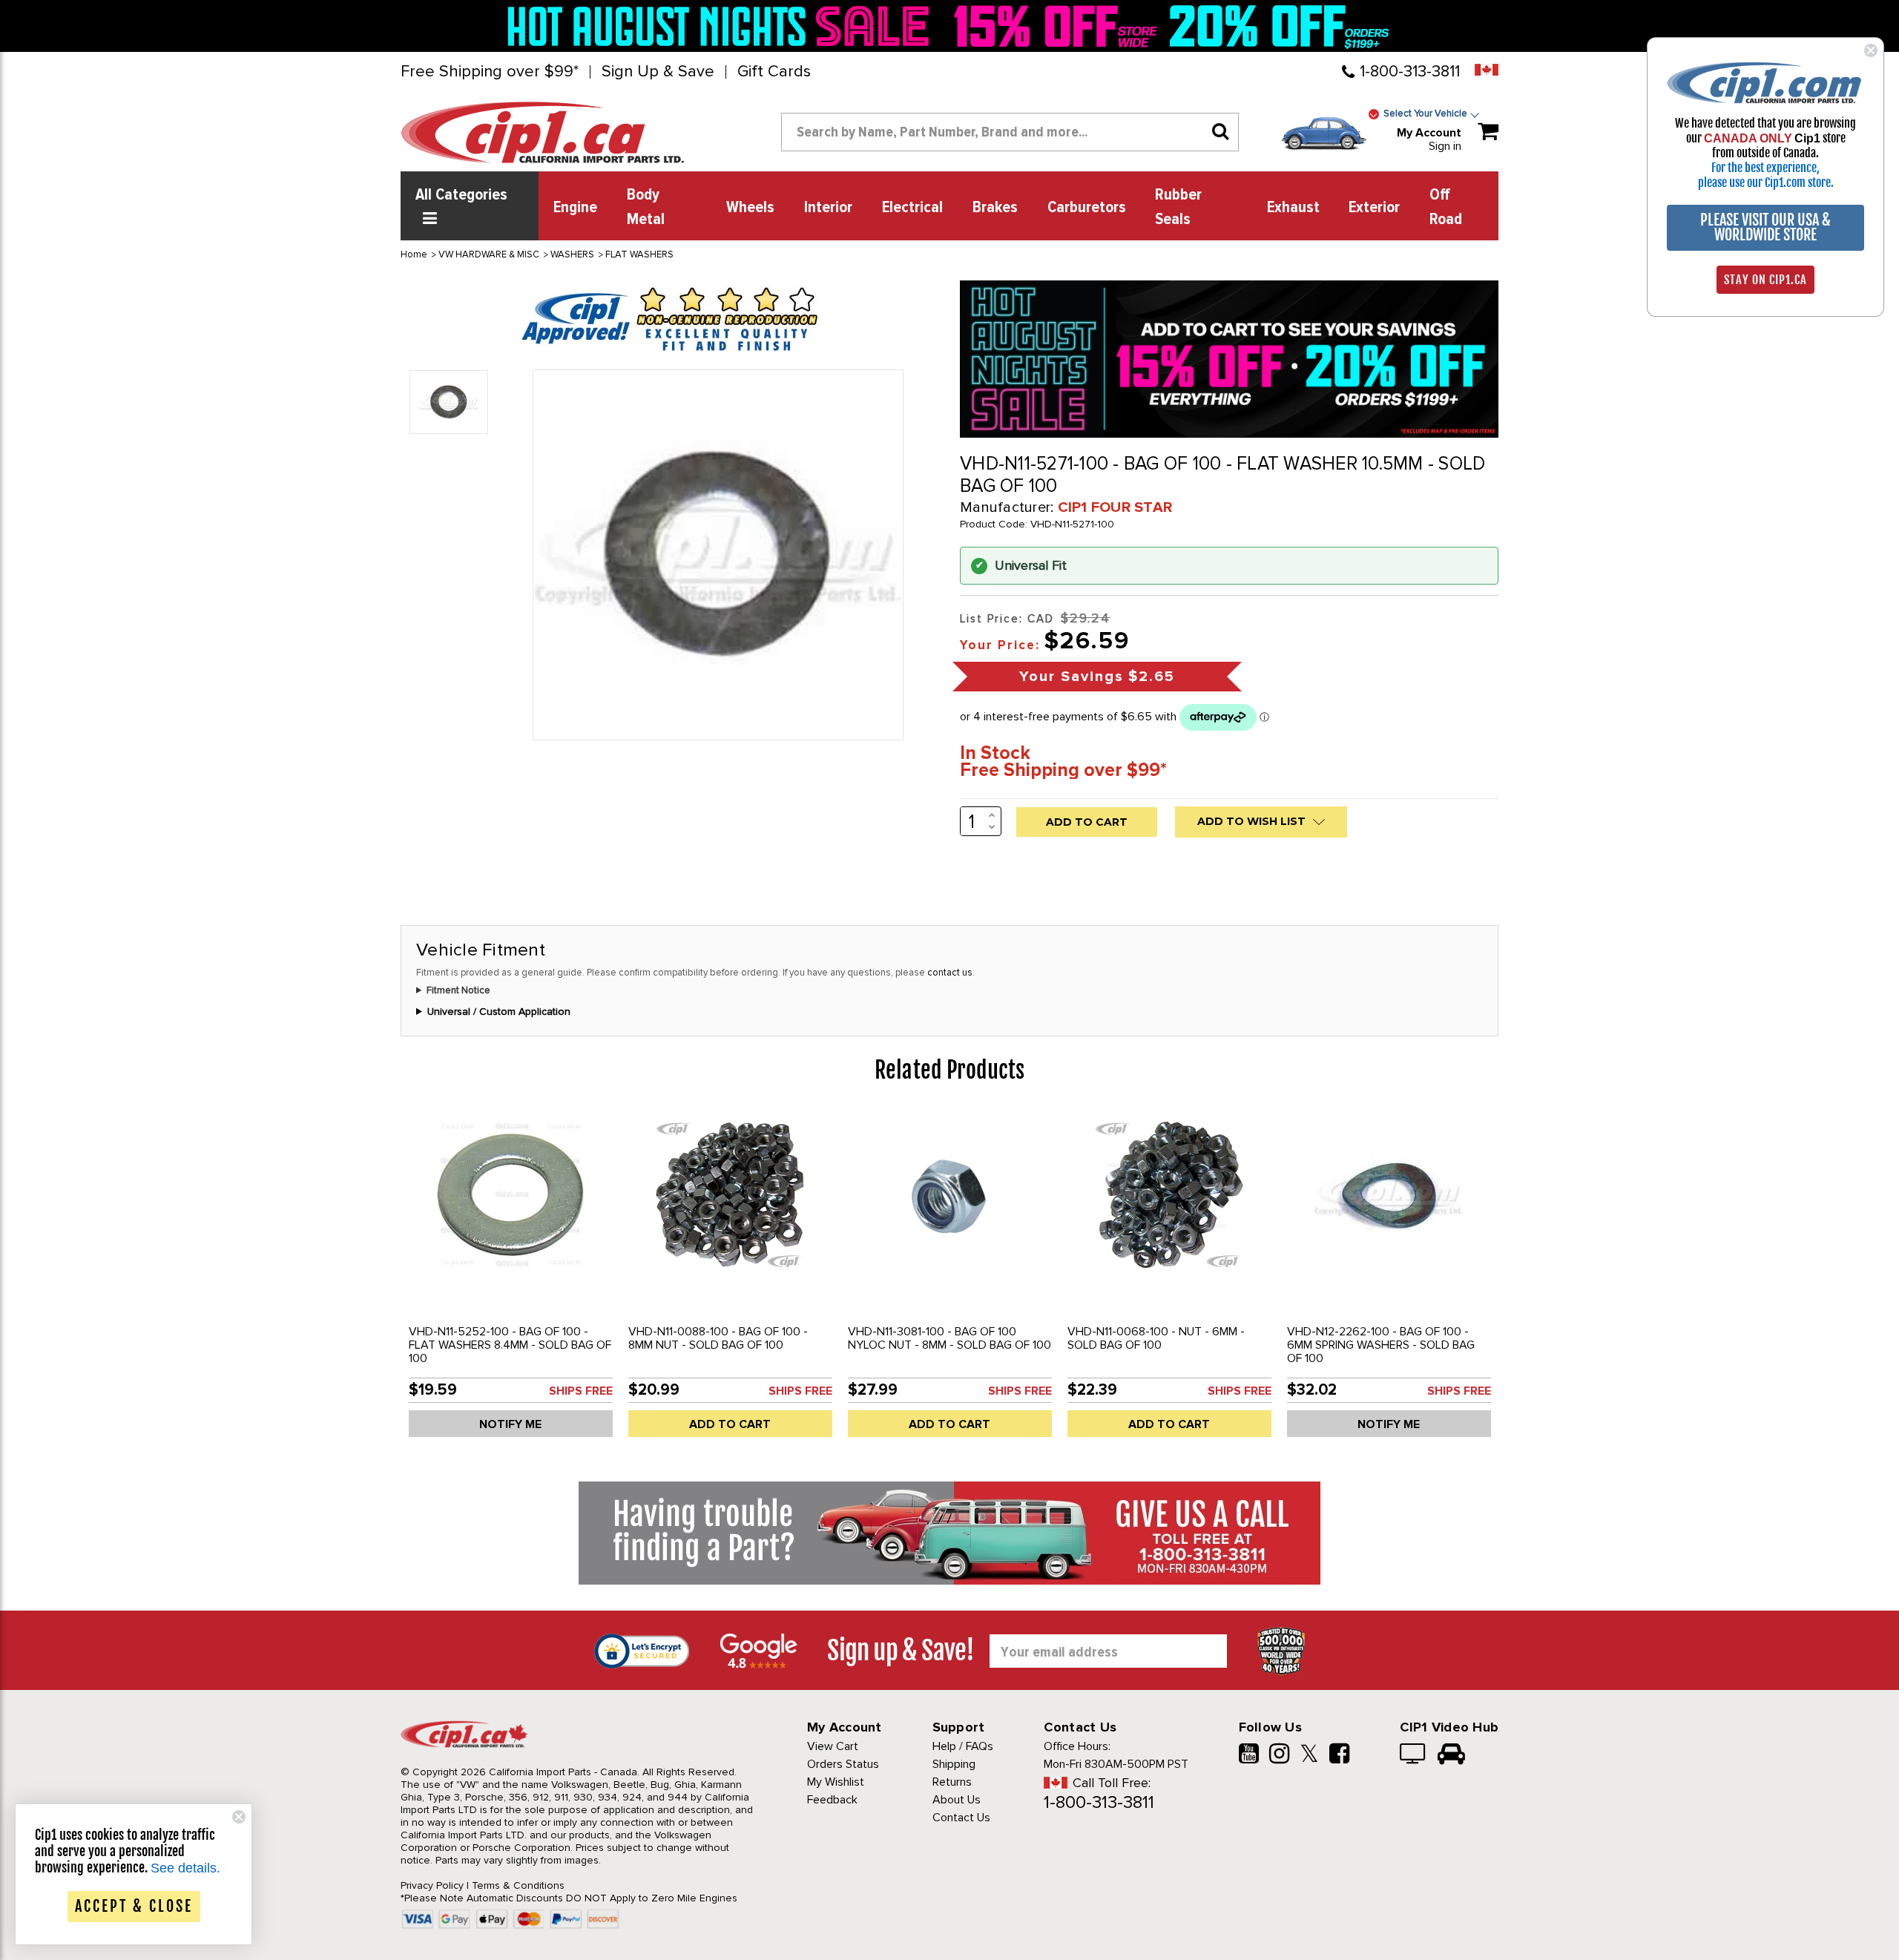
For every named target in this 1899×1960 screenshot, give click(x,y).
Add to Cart (730, 1424)
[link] (723, 26)
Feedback (832, 1800)
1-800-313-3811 (1410, 72)
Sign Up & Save (658, 72)
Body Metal (646, 207)
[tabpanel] (510, 1279)
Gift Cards (774, 72)
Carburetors (1087, 208)
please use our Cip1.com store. (1766, 182)
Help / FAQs (963, 1746)
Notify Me (510, 1424)
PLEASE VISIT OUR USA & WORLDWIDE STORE (1765, 227)
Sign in (1445, 146)
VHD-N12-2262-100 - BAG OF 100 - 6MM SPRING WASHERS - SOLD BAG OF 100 (1381, 1345)
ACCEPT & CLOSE (134, 1906)
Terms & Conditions (518, 1885)
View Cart (833, 1746)
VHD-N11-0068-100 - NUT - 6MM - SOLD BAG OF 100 (1156, 1338)
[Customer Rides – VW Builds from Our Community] (1451, 1755)
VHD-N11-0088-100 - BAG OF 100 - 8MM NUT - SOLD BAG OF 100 (718, 1338)
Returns (952, 1782)
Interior (828, 208)
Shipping (954, 1764)
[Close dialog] (1871, 50)
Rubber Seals (1178, 207)
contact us (950, 973)
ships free (581, 1391)
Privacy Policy (432, 1885)
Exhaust (1293, 208)
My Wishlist (836, 1782)
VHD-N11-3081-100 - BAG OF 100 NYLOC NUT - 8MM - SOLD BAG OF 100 (949, 1338)
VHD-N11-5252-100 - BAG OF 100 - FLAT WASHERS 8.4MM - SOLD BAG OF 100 (510, 1345)
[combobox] (1010, 132)
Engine (575, 208)
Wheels (750, 208)
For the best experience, (1765, 168)
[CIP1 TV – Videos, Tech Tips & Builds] (1413, 1755)
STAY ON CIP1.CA (1765, 280)
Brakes (995, 208)
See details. (185, 1868)
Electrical (912, 208)
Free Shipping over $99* (490, 72)
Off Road (1446, 207)
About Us (957, 1800)
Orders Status (843, 1764)
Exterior (1374, 208)
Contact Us (961, 1818)
